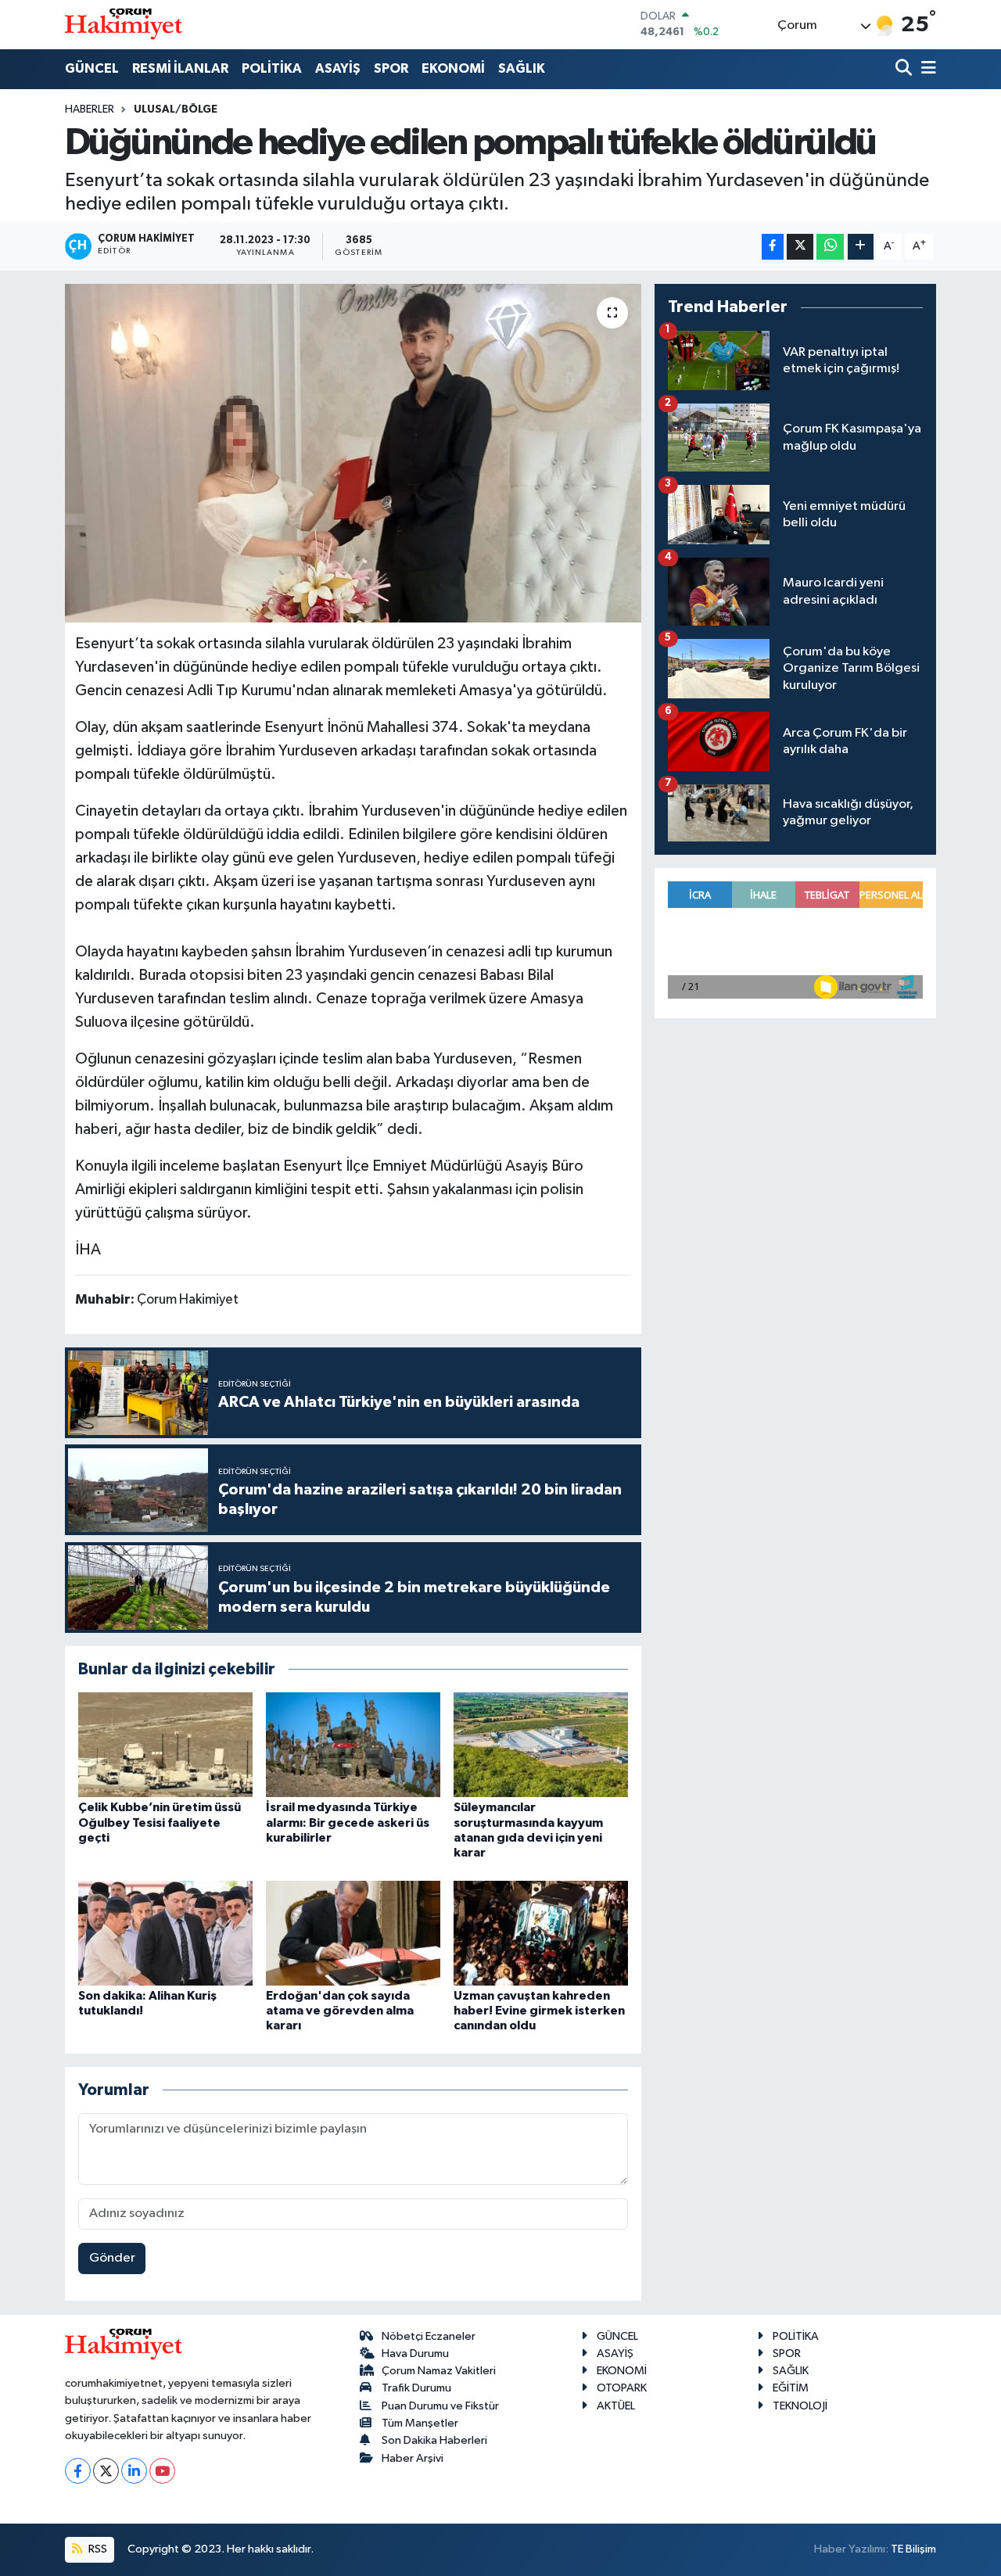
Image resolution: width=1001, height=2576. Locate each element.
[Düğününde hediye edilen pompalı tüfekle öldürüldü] (353, 453)
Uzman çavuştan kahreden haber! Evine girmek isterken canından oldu (539, 2011)
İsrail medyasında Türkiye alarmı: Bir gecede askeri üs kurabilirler (348, 1822)
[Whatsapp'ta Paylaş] (830, 247)
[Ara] (905, 69)
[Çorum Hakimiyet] (124, 24)
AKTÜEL (616, 2406)
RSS (97, 2549)
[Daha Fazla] (861, 247)
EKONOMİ (453, 68)
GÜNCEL (92, 68)
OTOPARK (622, 2388)
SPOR (391, 68)
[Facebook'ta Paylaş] (773, 247)
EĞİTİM (791, 2388)
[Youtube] (162, 2471)
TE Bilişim (913, 2549)
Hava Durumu (415, 2354)
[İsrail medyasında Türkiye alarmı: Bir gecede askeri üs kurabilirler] (353, 1744)
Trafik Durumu (416, 2388)
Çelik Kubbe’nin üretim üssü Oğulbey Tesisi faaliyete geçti (160, 1822)
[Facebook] (78, 2471)
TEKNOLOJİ (800, 2406)
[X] (106, 2471)
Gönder (112, 2258)
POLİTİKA (272, 68)
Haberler (90, 109)
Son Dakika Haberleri (434, 2440)
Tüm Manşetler (420, 2423)
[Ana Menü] (926, 69)
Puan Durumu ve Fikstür (440, 2406)
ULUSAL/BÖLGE (176, 109)
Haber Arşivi (413, 2458)
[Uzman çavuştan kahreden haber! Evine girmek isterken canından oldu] (541, 1933)
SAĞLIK (522, 68)
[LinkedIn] (134, 2471)
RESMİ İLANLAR (180, 68)
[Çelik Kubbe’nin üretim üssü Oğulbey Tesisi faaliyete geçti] (165, 1744)
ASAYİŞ (338, 68)
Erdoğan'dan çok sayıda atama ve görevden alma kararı (340, 2011)
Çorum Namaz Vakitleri (439, 2371)
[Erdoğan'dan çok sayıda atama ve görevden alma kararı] (353, 1933)
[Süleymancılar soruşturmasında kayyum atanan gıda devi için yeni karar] (541, 1744)
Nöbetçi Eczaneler (429, 2336)
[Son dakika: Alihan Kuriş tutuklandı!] (165, 1933)
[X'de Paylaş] (800, 247)
